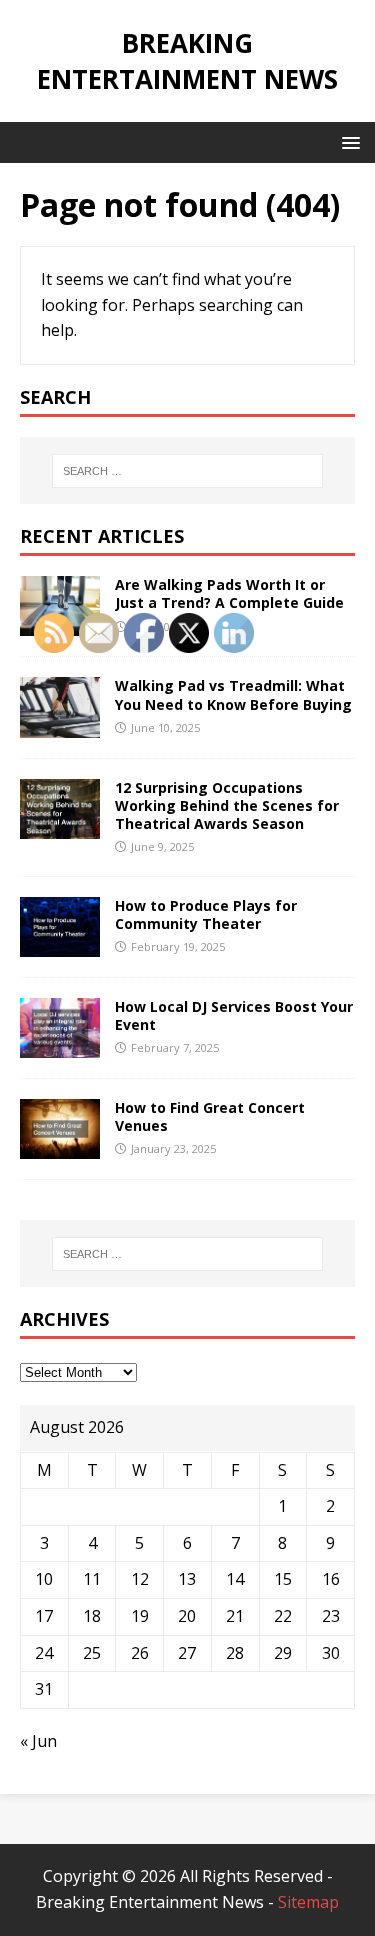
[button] (347, 141)
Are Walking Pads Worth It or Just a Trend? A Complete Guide (229, 593)
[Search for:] (188, 471)
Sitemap (308, 1902)
